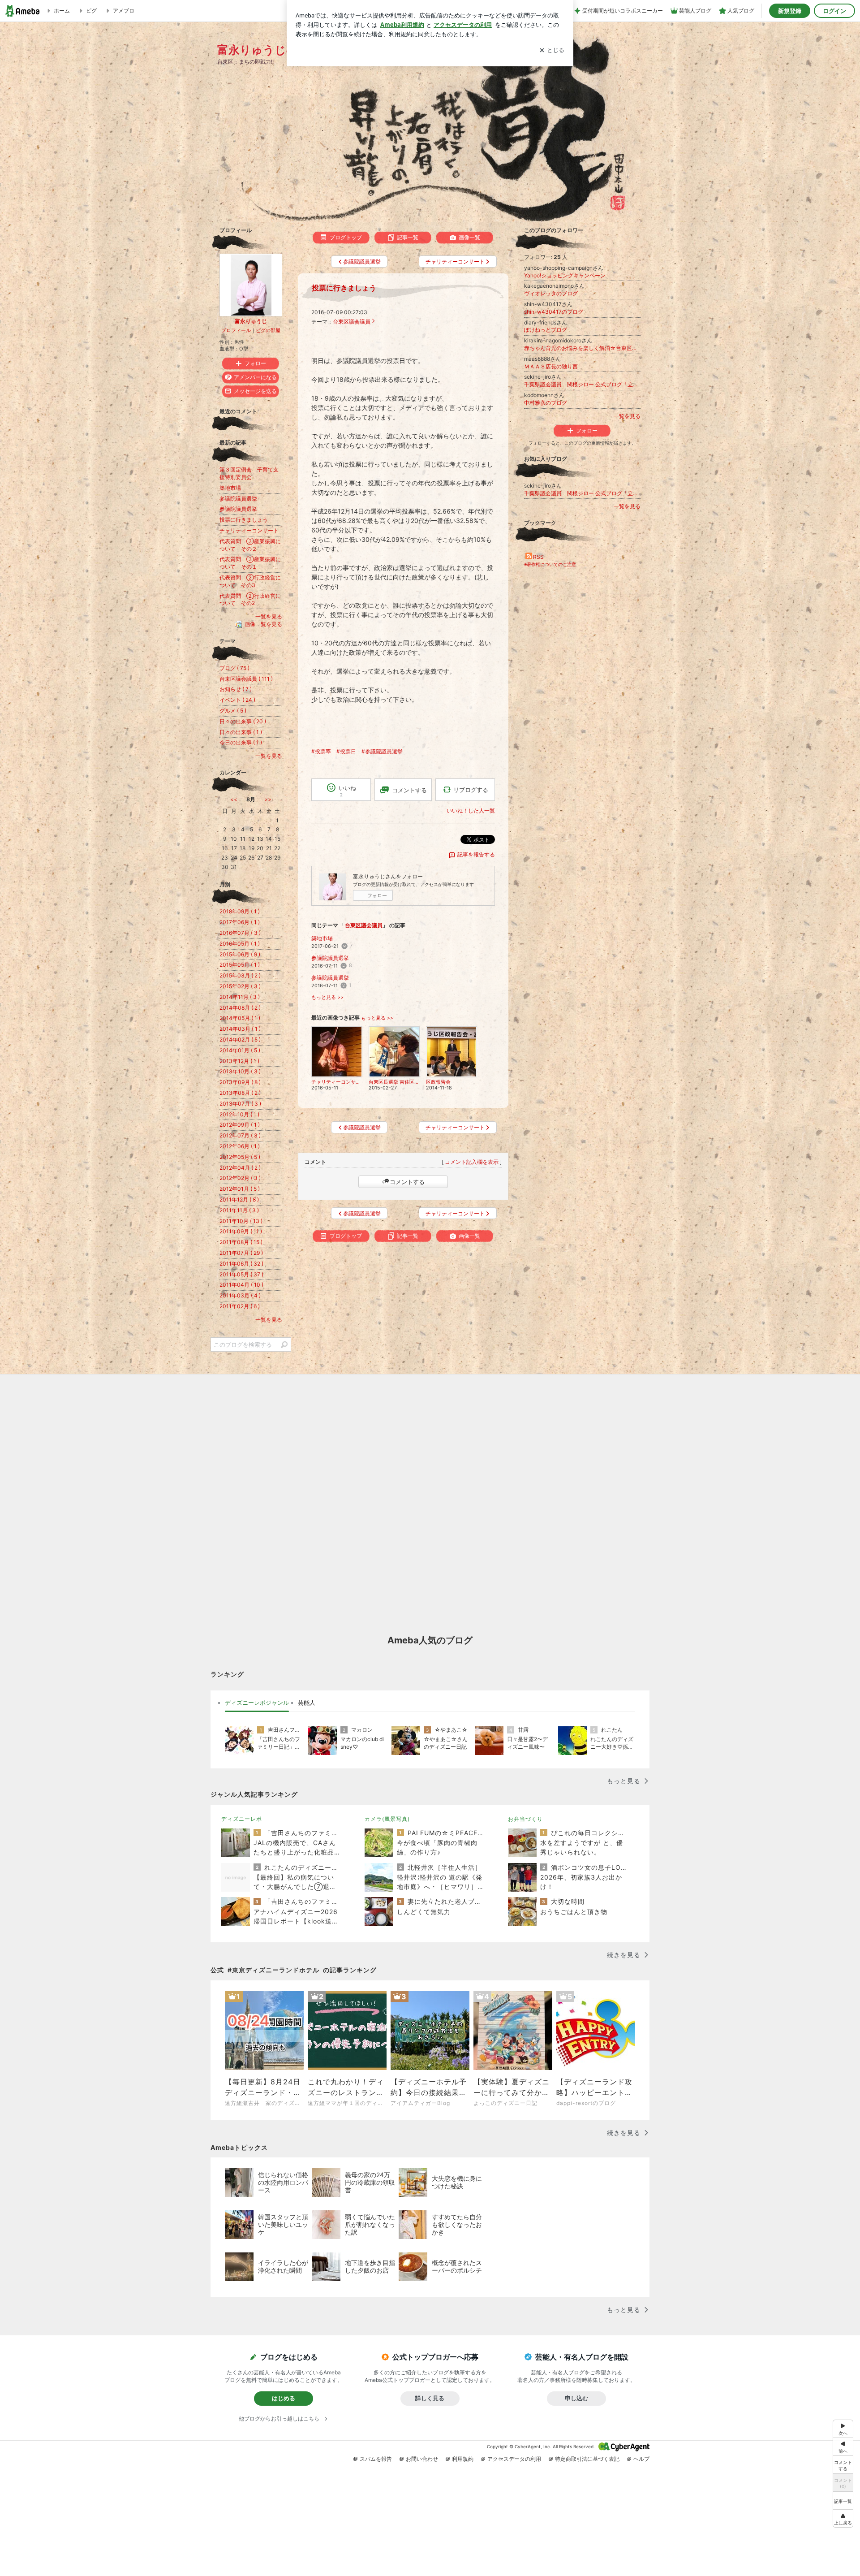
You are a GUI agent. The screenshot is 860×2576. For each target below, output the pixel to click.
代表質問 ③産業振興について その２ (250, 545)
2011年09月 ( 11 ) (241, 1231)
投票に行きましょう (344, 288)
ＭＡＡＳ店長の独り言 (551, 366)
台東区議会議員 (352, 322)
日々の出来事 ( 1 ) (241, 732)
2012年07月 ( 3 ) (240, 1135)
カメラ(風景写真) (387, 1819)
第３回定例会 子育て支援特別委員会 (249, 473)
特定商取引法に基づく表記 (587, 2459)
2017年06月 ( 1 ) (240, 922)
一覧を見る (627, 416)
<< (234, 799)
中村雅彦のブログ (546, 403)
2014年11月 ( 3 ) (240, 997)
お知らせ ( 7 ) (236, 689)
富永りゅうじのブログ (275, 50)
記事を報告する (476, 854)
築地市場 (322, 938)
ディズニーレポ (242, 1819)
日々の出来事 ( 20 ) (243, 721)
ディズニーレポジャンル (257, 1703)
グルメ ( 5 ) (233, 711)
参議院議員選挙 (330, 958)
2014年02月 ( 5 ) (240, 1039)
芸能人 (307, 1703)
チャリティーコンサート (249, 530)
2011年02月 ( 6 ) (240, 1306)
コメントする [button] (409, 790)
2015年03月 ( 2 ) (240, 975)
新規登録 (790, 11)
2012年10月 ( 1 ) (239, 1114)
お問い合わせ (422, 2459)
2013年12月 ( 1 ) (239, 1061)
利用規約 (463, 2459)
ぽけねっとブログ (546, 330)
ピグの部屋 (268, 330)
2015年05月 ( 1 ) (240, 965)
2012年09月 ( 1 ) (240, 1125)
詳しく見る (430, 2398)
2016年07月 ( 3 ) (240, 933)
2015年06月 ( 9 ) (240, 954)
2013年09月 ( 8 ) (240, 1082)
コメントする (407, 1182)
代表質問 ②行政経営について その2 (250, 600)
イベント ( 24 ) (237, 700)
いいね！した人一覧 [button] (471, 810)
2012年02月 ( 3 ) (240, 1178)
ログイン (834, 11)
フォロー (377, 895)
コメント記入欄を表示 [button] (472, 1162)
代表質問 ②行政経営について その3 (250, 581)
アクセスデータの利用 (514, 2459)
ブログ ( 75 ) (234, 668)
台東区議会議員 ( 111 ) (246, 679)
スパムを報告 (376, 2459)
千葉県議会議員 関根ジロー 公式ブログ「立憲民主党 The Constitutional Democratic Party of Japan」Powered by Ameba (582, 384)
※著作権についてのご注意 (550, 564)
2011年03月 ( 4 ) (240, 1295)
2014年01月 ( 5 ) (240, 1050)
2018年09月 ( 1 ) (240, 911)
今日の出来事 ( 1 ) (241, 742)
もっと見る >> (327, 997)
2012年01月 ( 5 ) (240, 1189)
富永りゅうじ (251, 321)
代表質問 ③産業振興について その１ (250, 563)
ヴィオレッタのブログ (551, 293)
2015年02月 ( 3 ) (240, 986)
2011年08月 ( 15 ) (241, 1242)
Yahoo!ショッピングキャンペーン (565, 275)
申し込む (576, 2398)
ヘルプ (641, 2459)
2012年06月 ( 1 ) (240, 1146)
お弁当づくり (525, 1819)
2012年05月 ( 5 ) (240, 1157)
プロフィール (236, 330)
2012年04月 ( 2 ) (240, 1168)
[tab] (257, 1703)
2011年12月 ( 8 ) (239, 1199)
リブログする (471, 790)
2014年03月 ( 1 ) (240, 1029)
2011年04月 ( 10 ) (241, 1285)
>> (268, 799)
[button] (843, 2518)
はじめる (284, 2398)
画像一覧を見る (263, 624)
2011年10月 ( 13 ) (241, 1221)
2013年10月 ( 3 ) (240, 1071)
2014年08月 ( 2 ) (240, 1008)
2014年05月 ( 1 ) (240, 1018)
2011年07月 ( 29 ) (241, 1253)
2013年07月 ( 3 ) (240, 1104)
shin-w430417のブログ (554, 312)
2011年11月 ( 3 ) (239, 1210)
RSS (538, 557)
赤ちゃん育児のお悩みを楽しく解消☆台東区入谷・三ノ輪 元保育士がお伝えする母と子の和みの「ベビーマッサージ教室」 (582, 348)
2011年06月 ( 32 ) (241, 1264)
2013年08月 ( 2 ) (240, 1093)
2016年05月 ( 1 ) (240, 944)
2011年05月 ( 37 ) (241, 1274)
